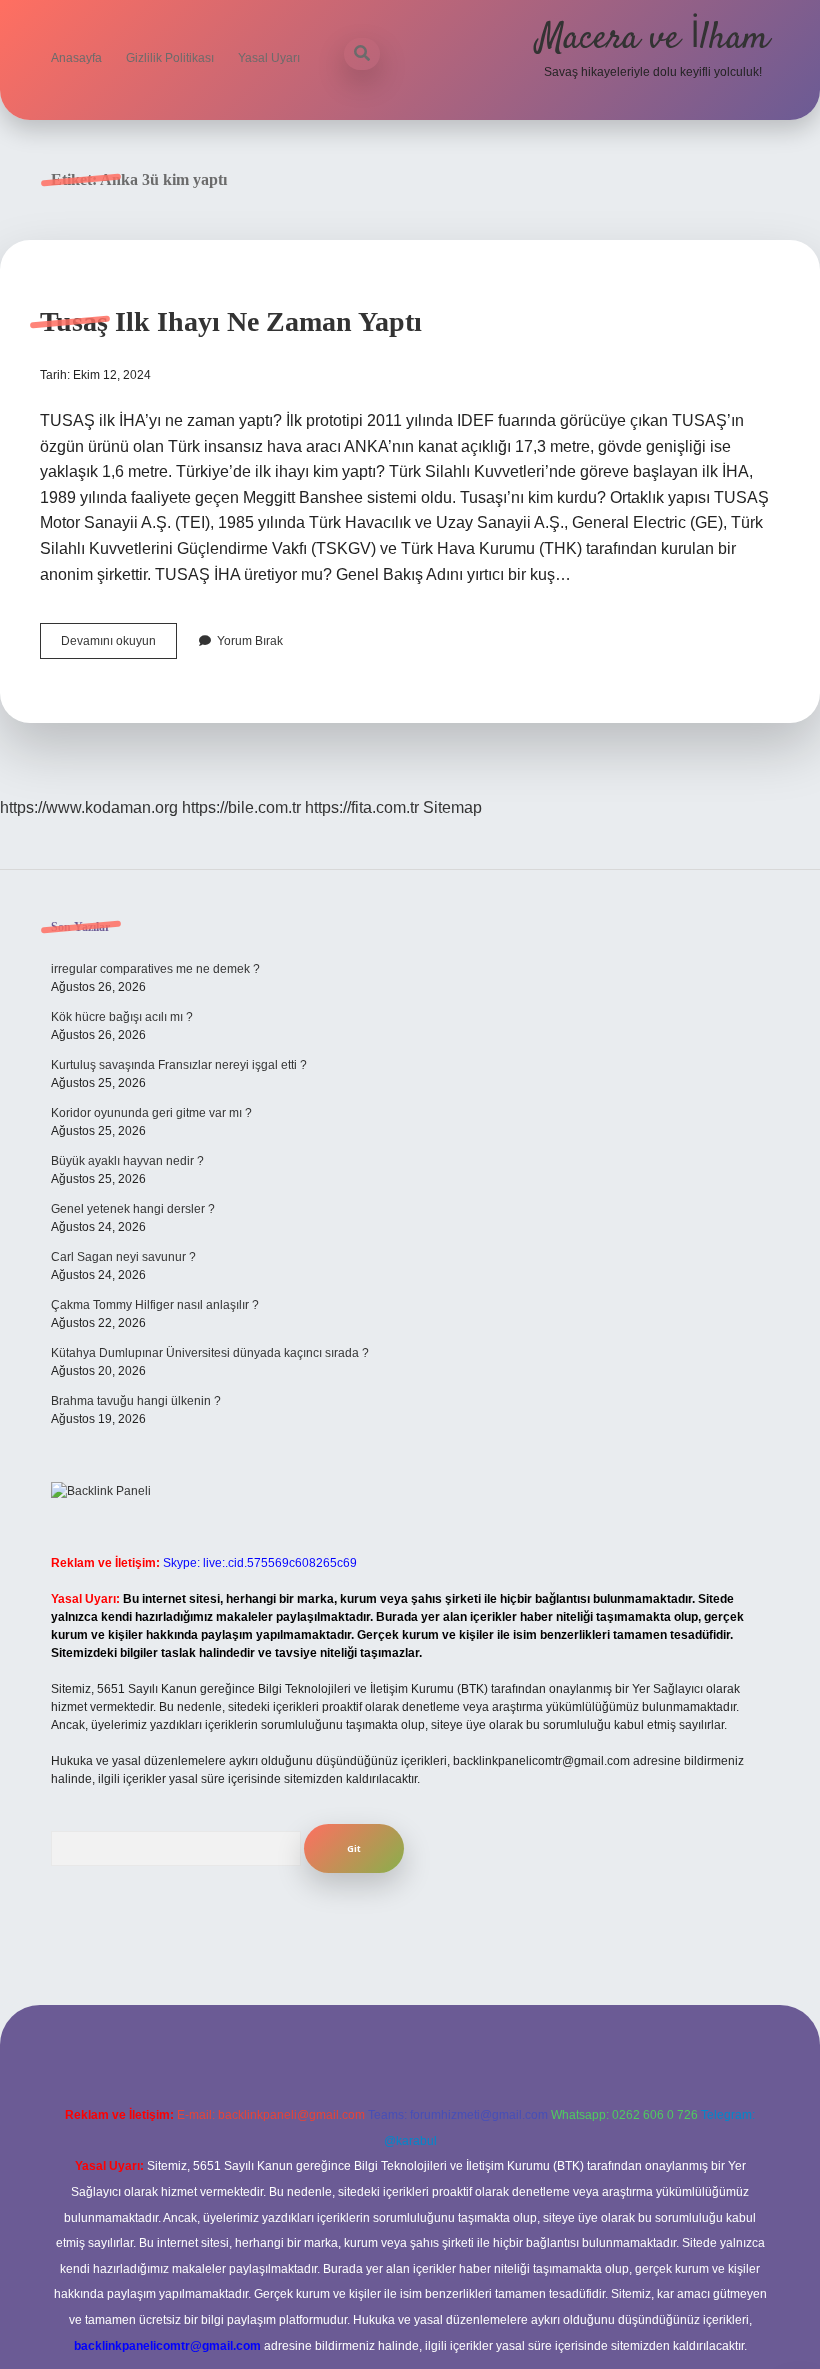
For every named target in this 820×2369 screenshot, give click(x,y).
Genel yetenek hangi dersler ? (133, 1209)
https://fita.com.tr (362, 807)
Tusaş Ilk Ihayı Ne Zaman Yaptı (231, 321)
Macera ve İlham (653, 38)
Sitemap (452, 807)
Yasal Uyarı (269, 58)
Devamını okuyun (119, 646)
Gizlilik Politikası (170, 58)
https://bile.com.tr (241, 807)
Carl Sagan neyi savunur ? (123, 1257)
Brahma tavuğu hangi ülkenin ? (136, 1401)
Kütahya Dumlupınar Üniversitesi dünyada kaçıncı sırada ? (210, 1353)
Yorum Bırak (250, 641)
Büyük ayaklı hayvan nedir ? (127, 1161)
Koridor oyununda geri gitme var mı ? (151, 1113)
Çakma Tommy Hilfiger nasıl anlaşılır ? (155, 1305)
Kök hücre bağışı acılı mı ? (122, 1017)
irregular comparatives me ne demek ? (155, 969)
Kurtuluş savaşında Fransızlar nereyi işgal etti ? (179, 1065)
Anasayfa (76, 58)
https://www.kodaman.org (89, 807)
